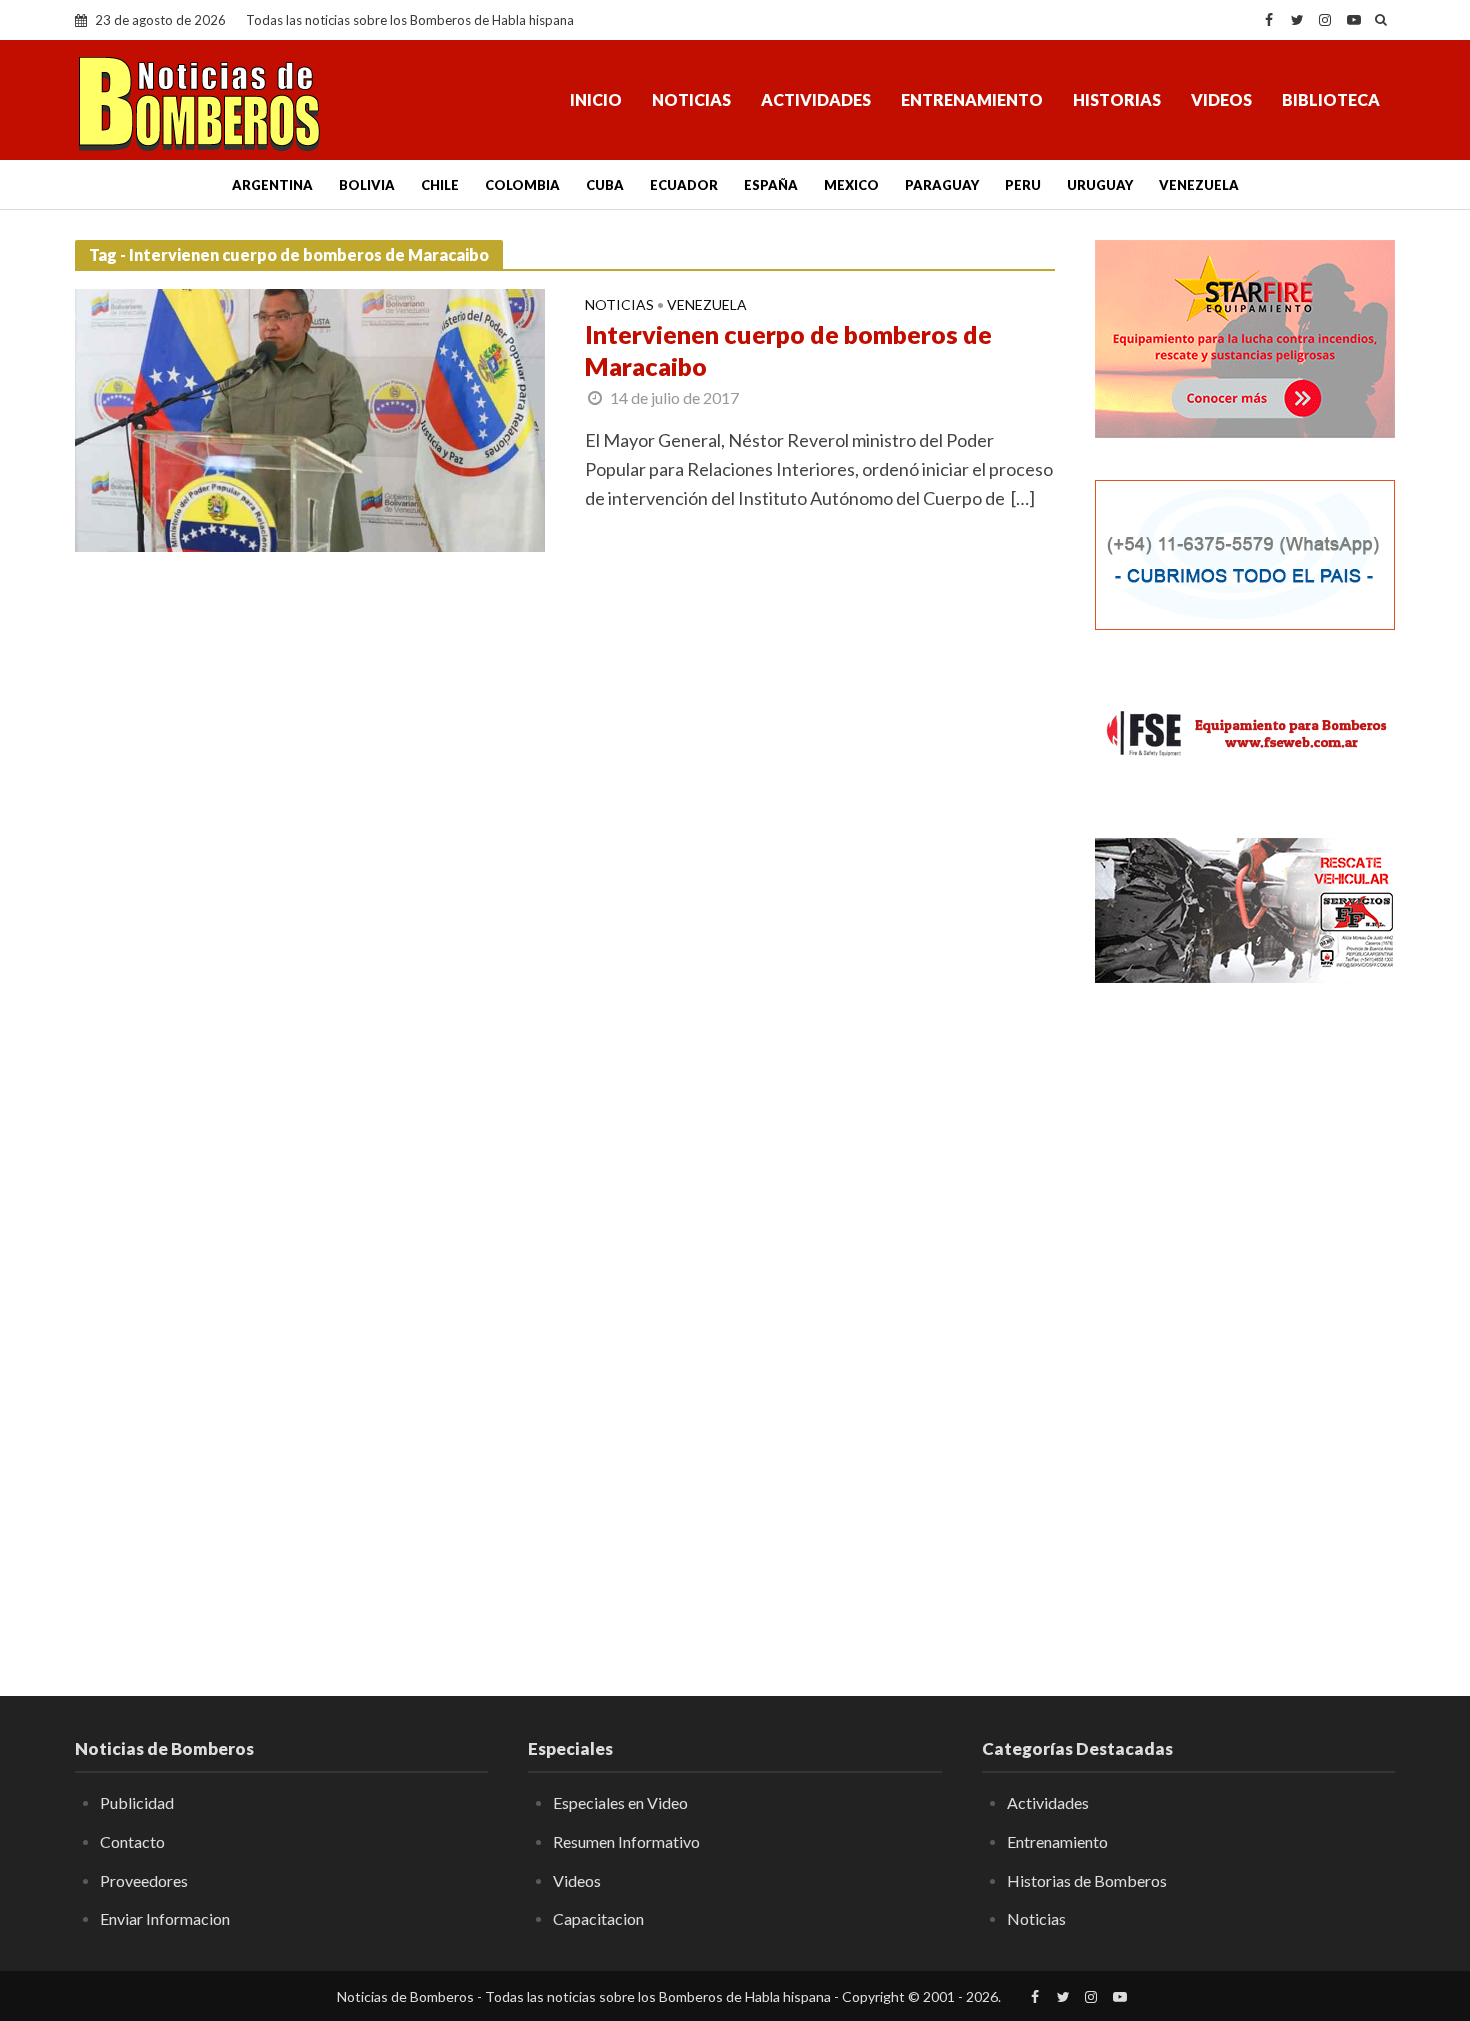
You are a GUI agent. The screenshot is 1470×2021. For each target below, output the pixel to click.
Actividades (816, 99)
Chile (440, 185)
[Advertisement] (1245, 1325)
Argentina (272, 185)
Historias (1117, 99)
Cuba (605, 185)
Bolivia (367, 185)
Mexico (851, 185)
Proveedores (144, 1880)
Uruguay (1100, 185)
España (771, 185)
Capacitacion (598, 1918)
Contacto (132, 1841)
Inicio (596, 99)
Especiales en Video (620, 1802)
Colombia (522, 185)
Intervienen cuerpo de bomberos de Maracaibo (788, 350)
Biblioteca (1331, 99)
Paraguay (942, 185)
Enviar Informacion (165, 1918)
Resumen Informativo (626, 1841)
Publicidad (137, 1802)
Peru (1023, 185)
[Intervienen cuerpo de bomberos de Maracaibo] (310, 418)
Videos (1221, 99)
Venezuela (1199, 185)
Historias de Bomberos (1087, 1880)
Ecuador (684, 185)
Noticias (691, 99)
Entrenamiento (972, 99)
